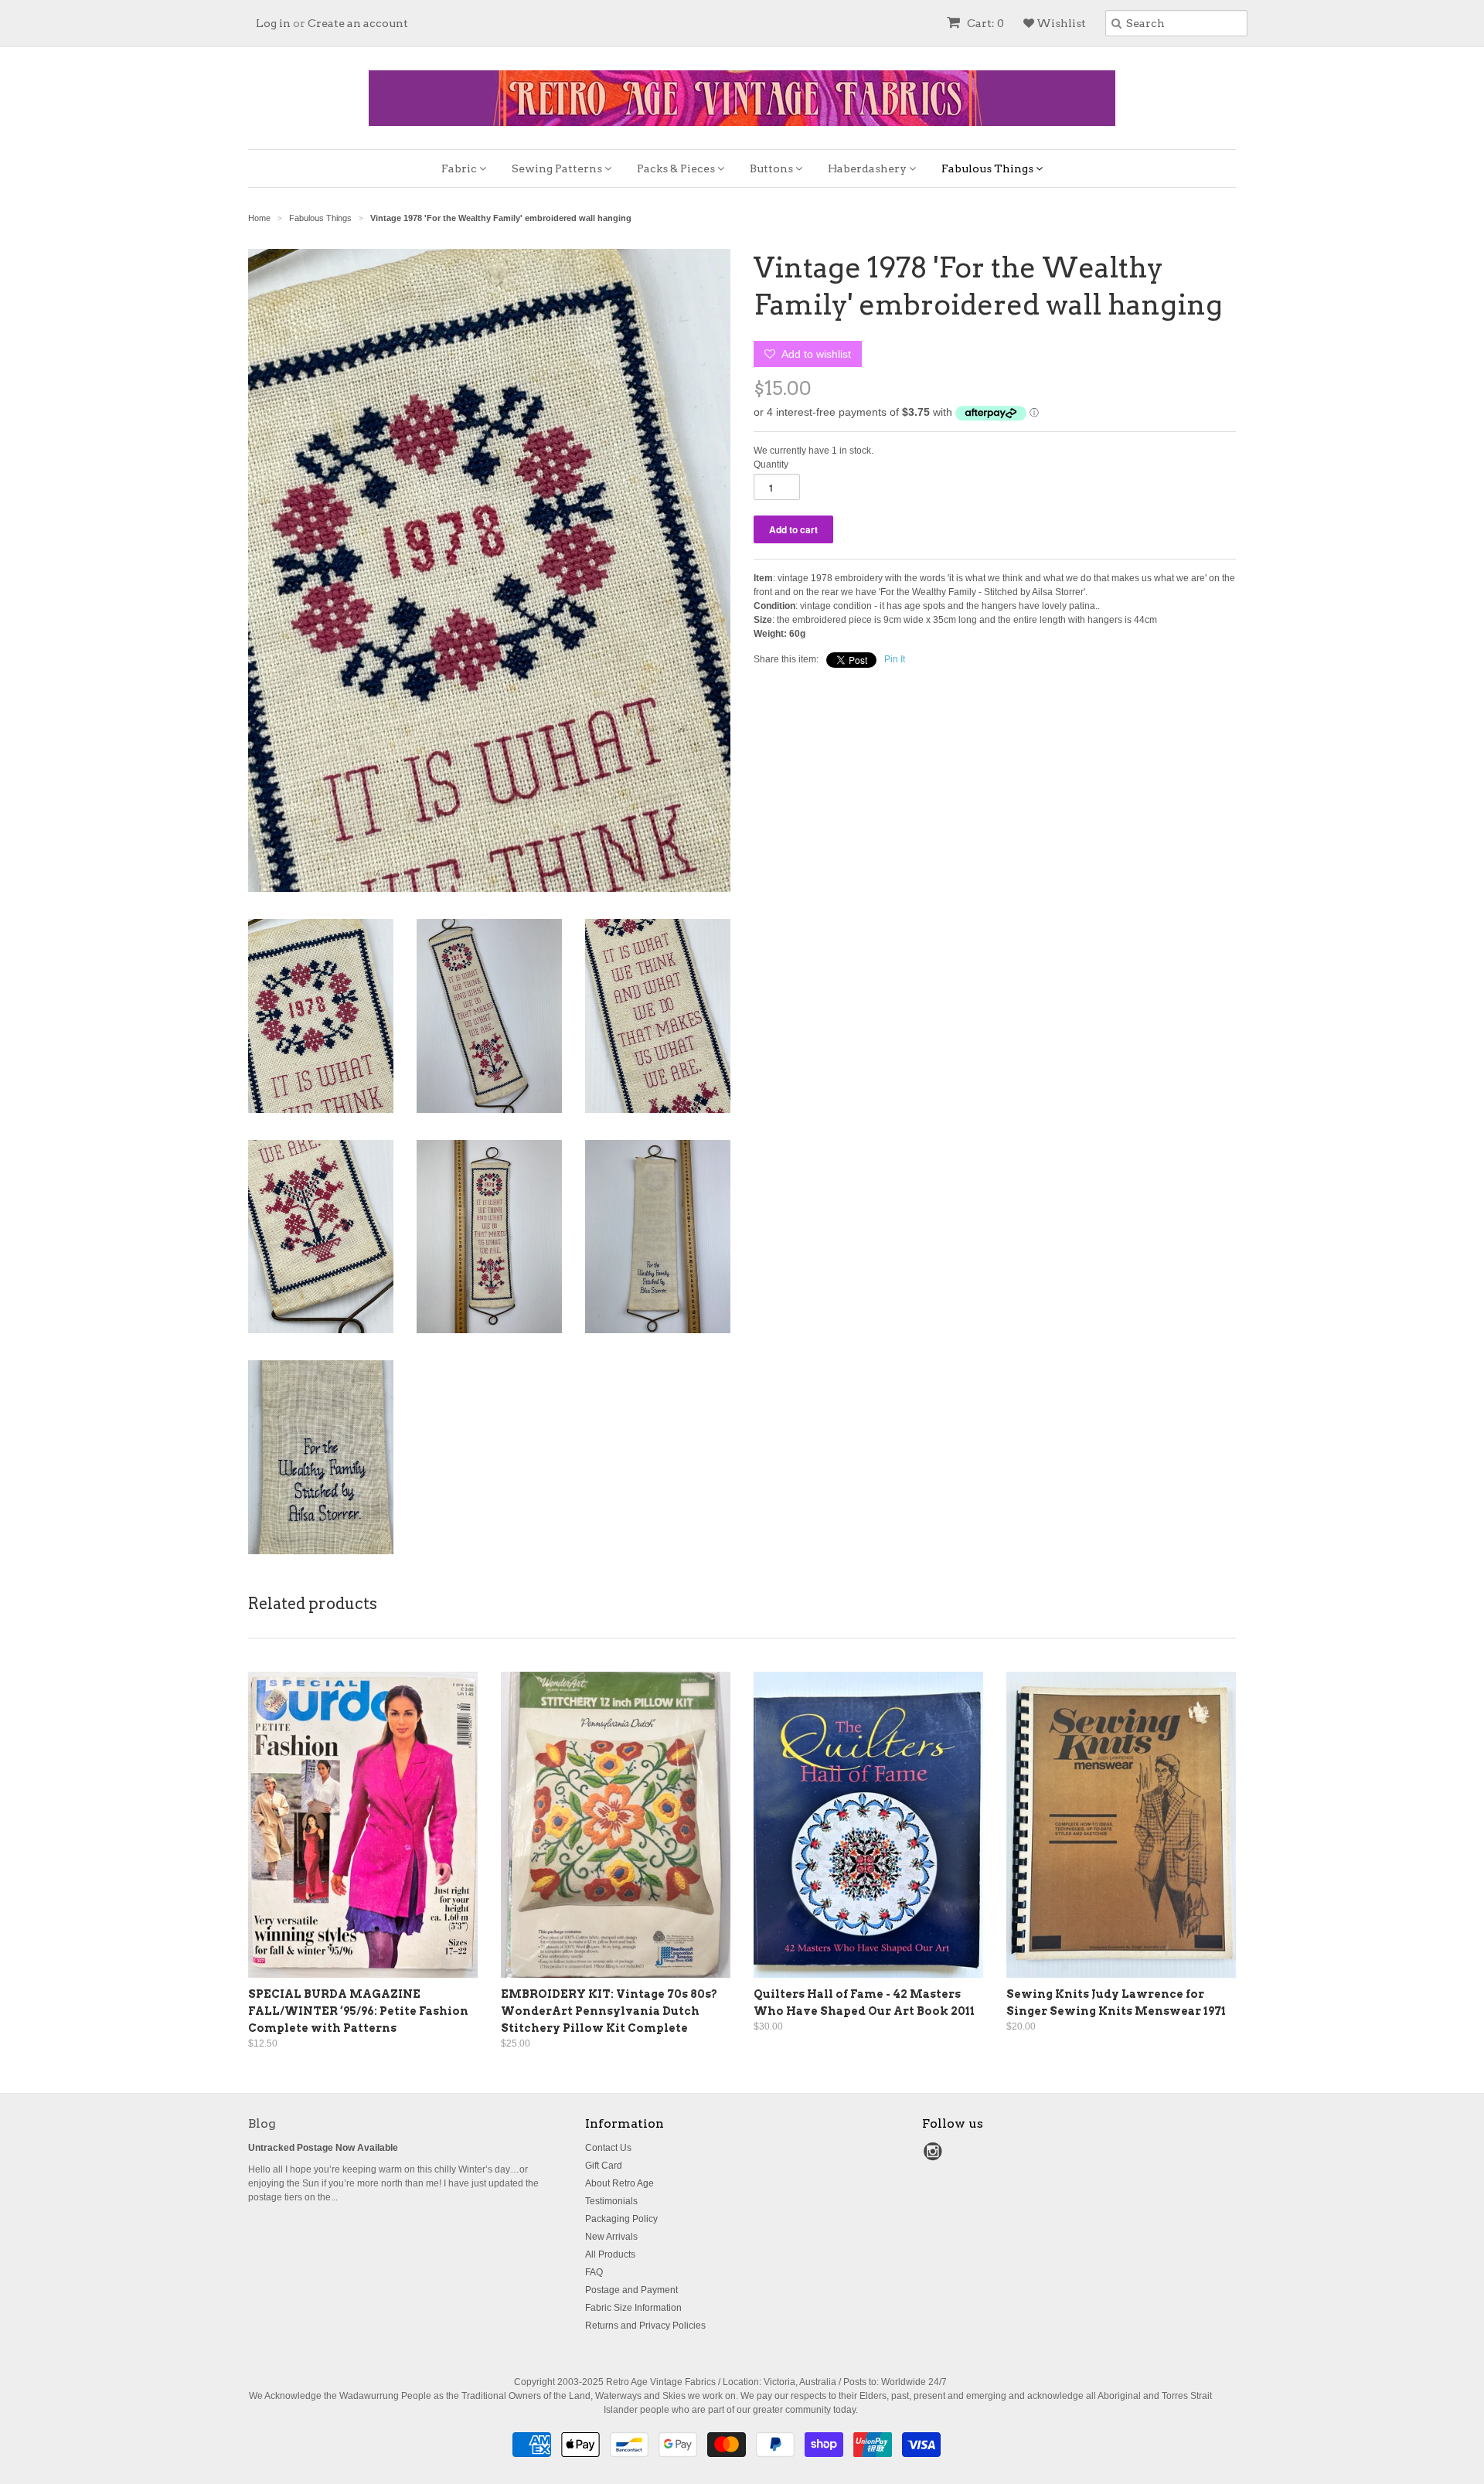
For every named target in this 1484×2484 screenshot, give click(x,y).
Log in (273, 23)
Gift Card (604, 2166)
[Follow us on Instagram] (935, 2156)
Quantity (771, 464)
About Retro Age (619, 2183)
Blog (262, 2123)
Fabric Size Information (633, 2308)
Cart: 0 (984, 23)
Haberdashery (868, 168)
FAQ (594, 2272)
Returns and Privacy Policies (645, 2326)
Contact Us (608, 2148)
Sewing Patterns (558, 168)
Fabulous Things (989, 168)
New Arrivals (611, 2237)
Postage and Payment (631, 2290)
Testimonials (611, 2201)
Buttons (773, 168)
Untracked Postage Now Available (323, 2148)
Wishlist (1060, 23)
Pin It (895, 659)
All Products (610, 2254)
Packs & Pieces (677, 168)
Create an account (358, 23)
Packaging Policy (621, 2219)
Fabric (460, 168)
